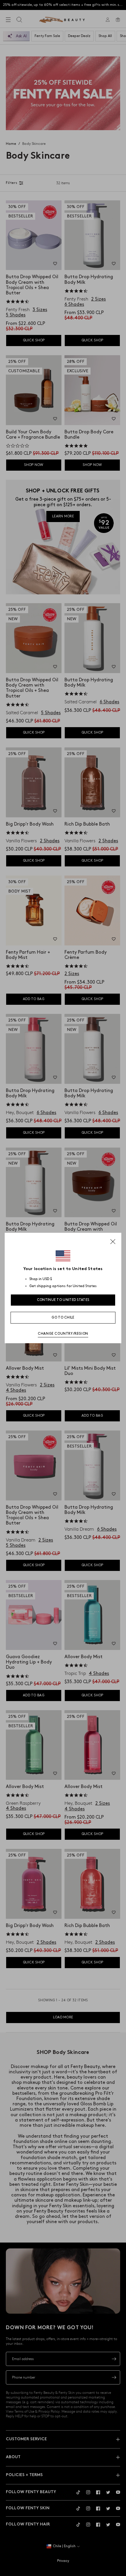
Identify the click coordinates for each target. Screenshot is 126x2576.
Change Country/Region (63, 1334)
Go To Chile (63, 1318)
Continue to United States (63, 1300)
